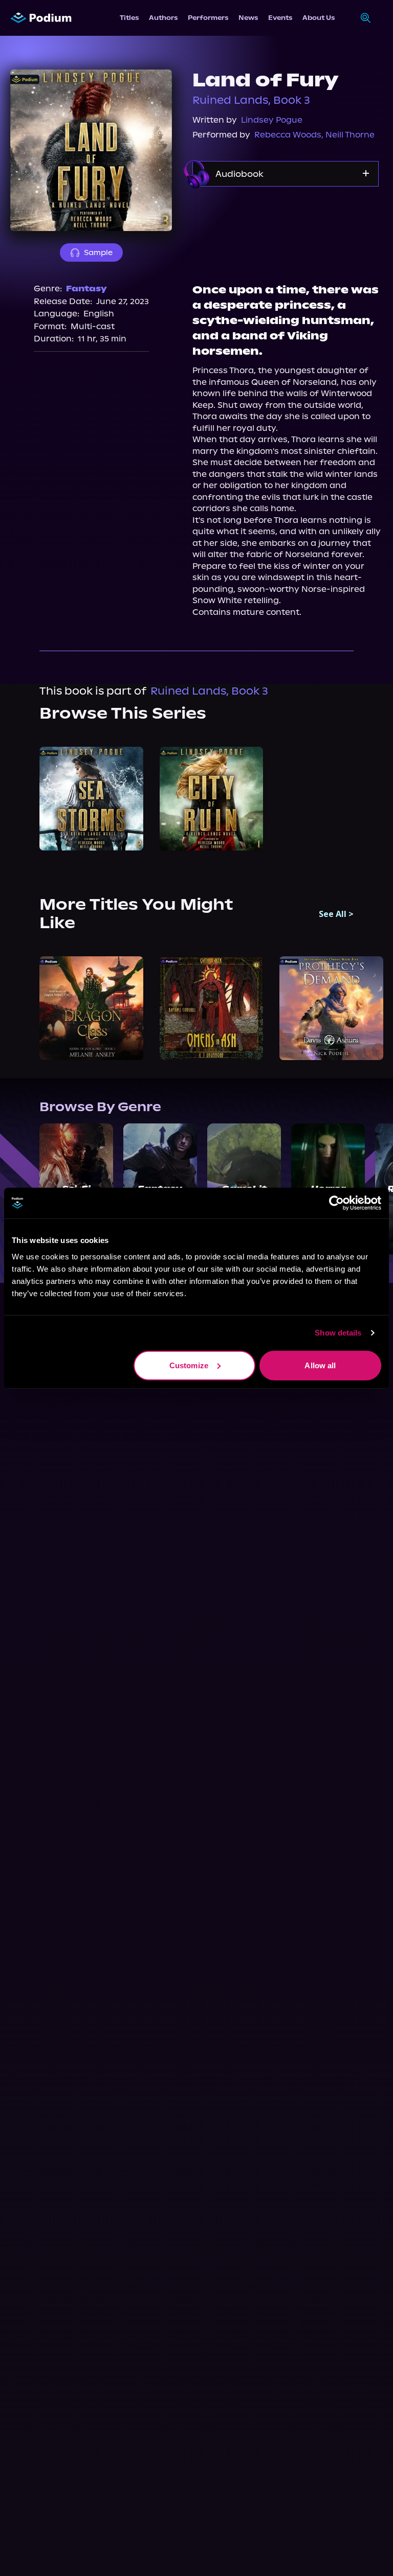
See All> (336, 914)
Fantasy (86, 289)
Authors (163, 18)
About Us (319, 18)
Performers (208, 18)
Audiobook (239, 174)
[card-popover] (91, 799)
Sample (98, 252)
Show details (338, 1333)
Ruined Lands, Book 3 (251, 100)
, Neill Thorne (348, 135)
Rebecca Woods (288, 135)
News (248, 18)
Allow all (320, 1365)
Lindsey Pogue (272, 120)
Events (280, 18)
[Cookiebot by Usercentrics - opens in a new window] (336, 1203)
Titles (129, 18)
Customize (189, 1365)
